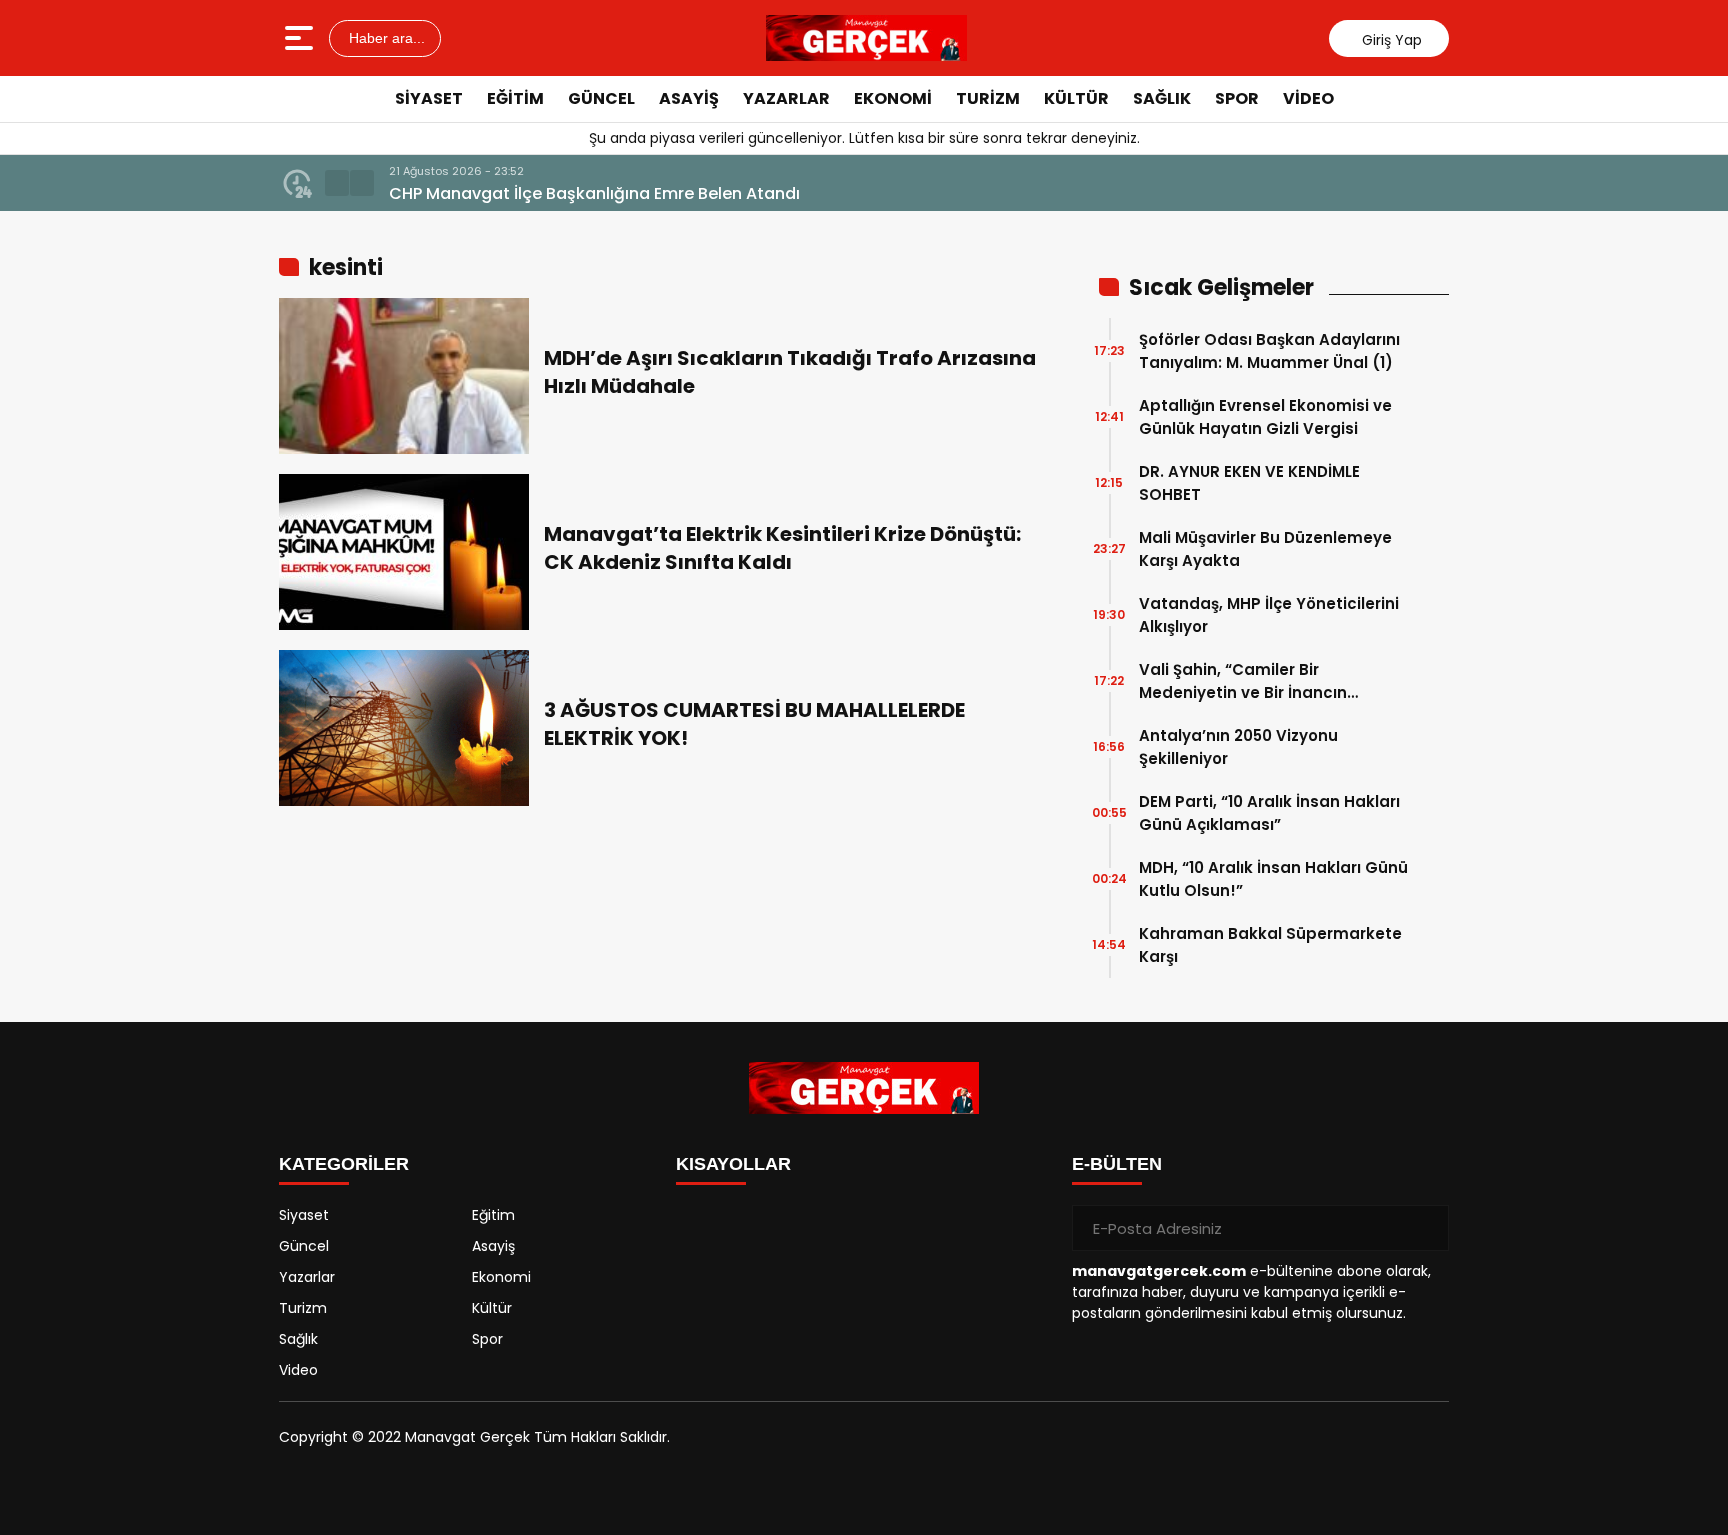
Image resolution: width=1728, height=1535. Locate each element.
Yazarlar (786, 98)
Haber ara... (385, 38)
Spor (1237, 98)
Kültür (1076, 98)
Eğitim (515, 98)
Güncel (601, 98)
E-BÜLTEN (1117, 1164)
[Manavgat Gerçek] (867, 38)
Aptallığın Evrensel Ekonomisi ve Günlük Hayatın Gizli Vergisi (1265, 417)
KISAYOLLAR (733, 1164)
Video (1308, 98)
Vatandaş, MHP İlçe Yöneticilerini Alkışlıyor (1269, 615)
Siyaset (429, 98)
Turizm (988, 98)
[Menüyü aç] (301, 38)
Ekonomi (893, 98)
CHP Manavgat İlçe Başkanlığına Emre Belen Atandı (594, 193)
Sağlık (1162, 98)
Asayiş (689, 98)
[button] (337, 183)
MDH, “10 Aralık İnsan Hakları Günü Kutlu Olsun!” (1273, 879)
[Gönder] (1426, 1228)
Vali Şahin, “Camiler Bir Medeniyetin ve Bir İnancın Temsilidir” (1243, 681)
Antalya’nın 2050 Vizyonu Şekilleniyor (1238, 747)
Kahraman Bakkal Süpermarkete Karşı (1270, 945)
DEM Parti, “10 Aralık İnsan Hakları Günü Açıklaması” (1269, 813)
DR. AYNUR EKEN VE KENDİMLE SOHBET (1249, 483)
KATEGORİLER (344, 1164)
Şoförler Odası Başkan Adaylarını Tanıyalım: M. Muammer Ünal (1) (1269, 351)
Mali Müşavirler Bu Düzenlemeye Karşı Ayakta (1265, 549)
